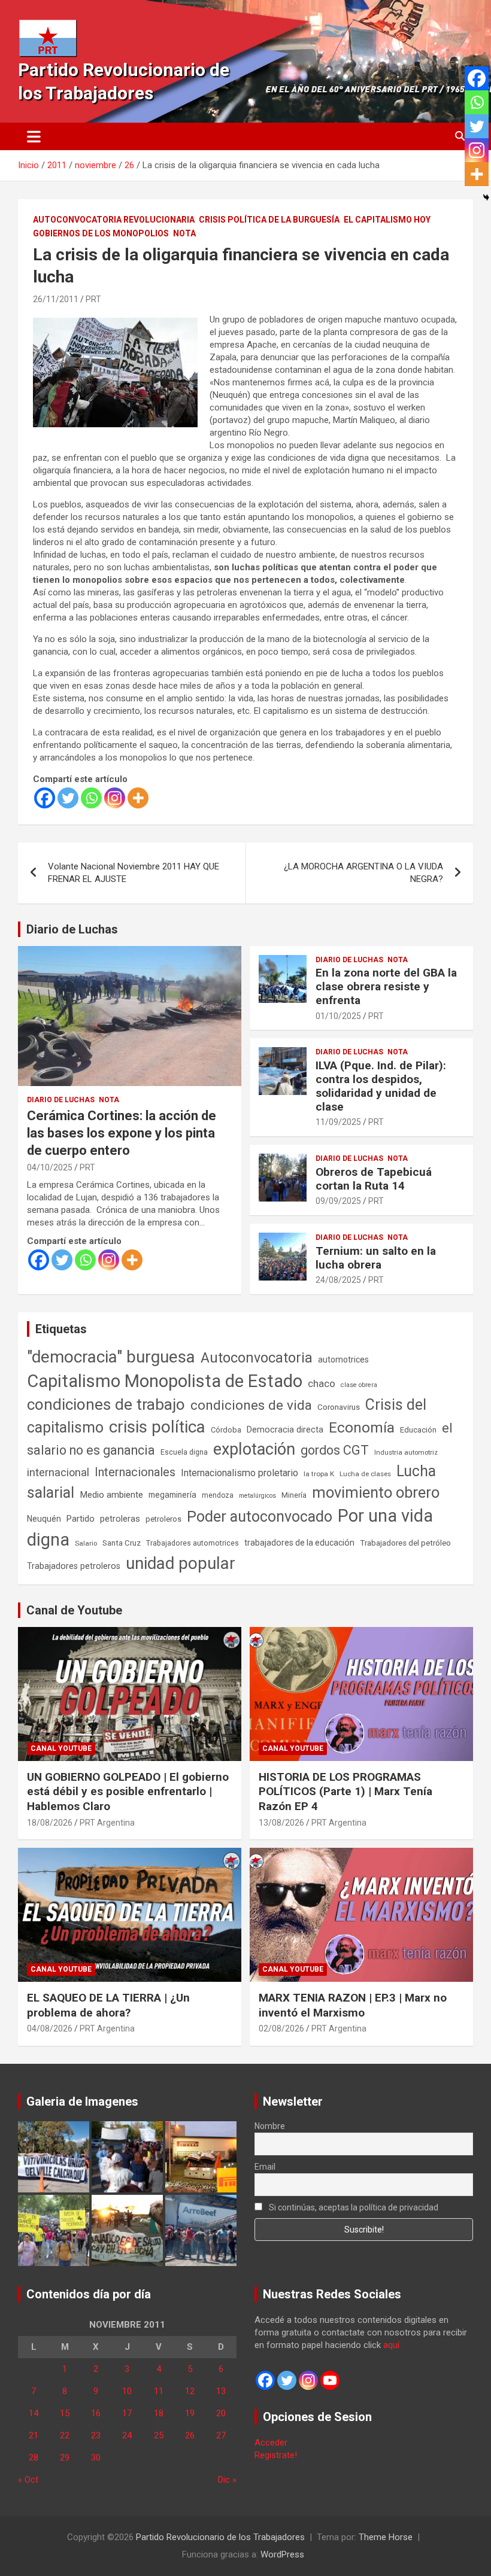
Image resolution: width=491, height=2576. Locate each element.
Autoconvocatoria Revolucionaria (114, 220)
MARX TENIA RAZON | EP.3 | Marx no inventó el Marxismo (353, 2005)
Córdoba (226, 1430)
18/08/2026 (50, 1823)
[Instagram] (115, 798)
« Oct (28, 2480)
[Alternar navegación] (34, 136)
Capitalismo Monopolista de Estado (165, 1381)
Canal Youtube (61, 1748)
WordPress (282, 2554)
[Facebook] (45, 798)
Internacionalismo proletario (240, 1473)
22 (65, 2435)
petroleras (120, 1519)
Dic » (227, 2480)
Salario (86, 1543)
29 (65, 2458)
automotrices (343, 1360)
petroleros (163, 1519)
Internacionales (135, 1472)
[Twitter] (68, 798)
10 (127, 2391)
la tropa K (319, 1474)
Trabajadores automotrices (193, 1543)
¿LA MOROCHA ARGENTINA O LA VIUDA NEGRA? (363, 873)
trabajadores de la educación (299, 1543)
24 (127, 2435)
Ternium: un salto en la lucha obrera (376, 1258)
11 (159, 2391)
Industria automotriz (406, 1452)
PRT (93, 299)
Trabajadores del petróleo (405, 1543)
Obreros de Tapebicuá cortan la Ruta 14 (374, 1179)
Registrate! (276, 2455)
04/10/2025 (50, 1167)
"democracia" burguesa (111, 1357)
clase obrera (359, 1385)
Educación (418, 1430)
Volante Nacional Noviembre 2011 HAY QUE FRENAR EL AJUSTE (134, 873)
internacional (58, 1472)
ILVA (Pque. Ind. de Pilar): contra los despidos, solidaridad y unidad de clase (381, 1086)
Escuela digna (184, 1452)
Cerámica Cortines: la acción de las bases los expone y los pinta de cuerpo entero (122, 1133)
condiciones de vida (251, 1405)
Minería (294, 1495)
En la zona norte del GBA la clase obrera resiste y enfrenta (386, 986)
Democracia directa (285, 1430)
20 (221, 2413)
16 (96, 2413)
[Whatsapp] (91, 798)
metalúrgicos (257, 1496)
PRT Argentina (107, 1823)
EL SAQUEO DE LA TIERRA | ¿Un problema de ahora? (108, 2005)
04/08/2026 (50, 2028)
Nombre (270, 2126)
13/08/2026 (281, 1823)
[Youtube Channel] (330, 2380)
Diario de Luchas (72, 929)
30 (96, 2458)
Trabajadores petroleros (74, 1566)
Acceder (271, 2443)
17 (127, 2413)
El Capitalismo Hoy (387, 220)
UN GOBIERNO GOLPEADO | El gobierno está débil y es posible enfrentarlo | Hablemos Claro (128, 1792)
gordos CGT (335, 1450)
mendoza (218, 1495)
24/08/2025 (338, 1280)
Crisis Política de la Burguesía (269, 220)
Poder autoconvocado (260, 1517)
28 (34, 2458)
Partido (81, 1519)
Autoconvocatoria (257, 1358)
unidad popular (181, 1563)
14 (34, 2413)
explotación (254, 1449)
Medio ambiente (111, 1495)
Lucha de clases (365, 1474)
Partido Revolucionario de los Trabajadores (220, 2537)
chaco (322, 1383)
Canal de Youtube (74, 1610)
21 (34, 2435)
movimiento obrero (376, 1492)
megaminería (172, 1495)
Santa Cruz (122, 1543)
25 (159, 2435)
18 (159, 2413)
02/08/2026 (281, 2028)
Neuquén (44, 1519)
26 (190, 2435)
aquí (391, 2345)
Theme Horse (386, 2537)
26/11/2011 (56, 299)
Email (265, 2167)
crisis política (157, 1427)
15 (65, 2413)
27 (221, 2435)
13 (221, 2391)
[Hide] (486, 197)
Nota (184, 233)
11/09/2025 (338, 1122)
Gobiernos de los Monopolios (101, 233)
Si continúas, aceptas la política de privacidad (353, 2207)
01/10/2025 (338, 1016)
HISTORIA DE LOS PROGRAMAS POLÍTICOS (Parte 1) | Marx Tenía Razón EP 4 (345, 1792)
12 (190, 2391)
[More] (138, 798)
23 (96, 2435)
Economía (362, 1428)
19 (190, 2413)
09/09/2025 (338, 1201)
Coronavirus (339, 1407)
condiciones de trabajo (106, 1404)
